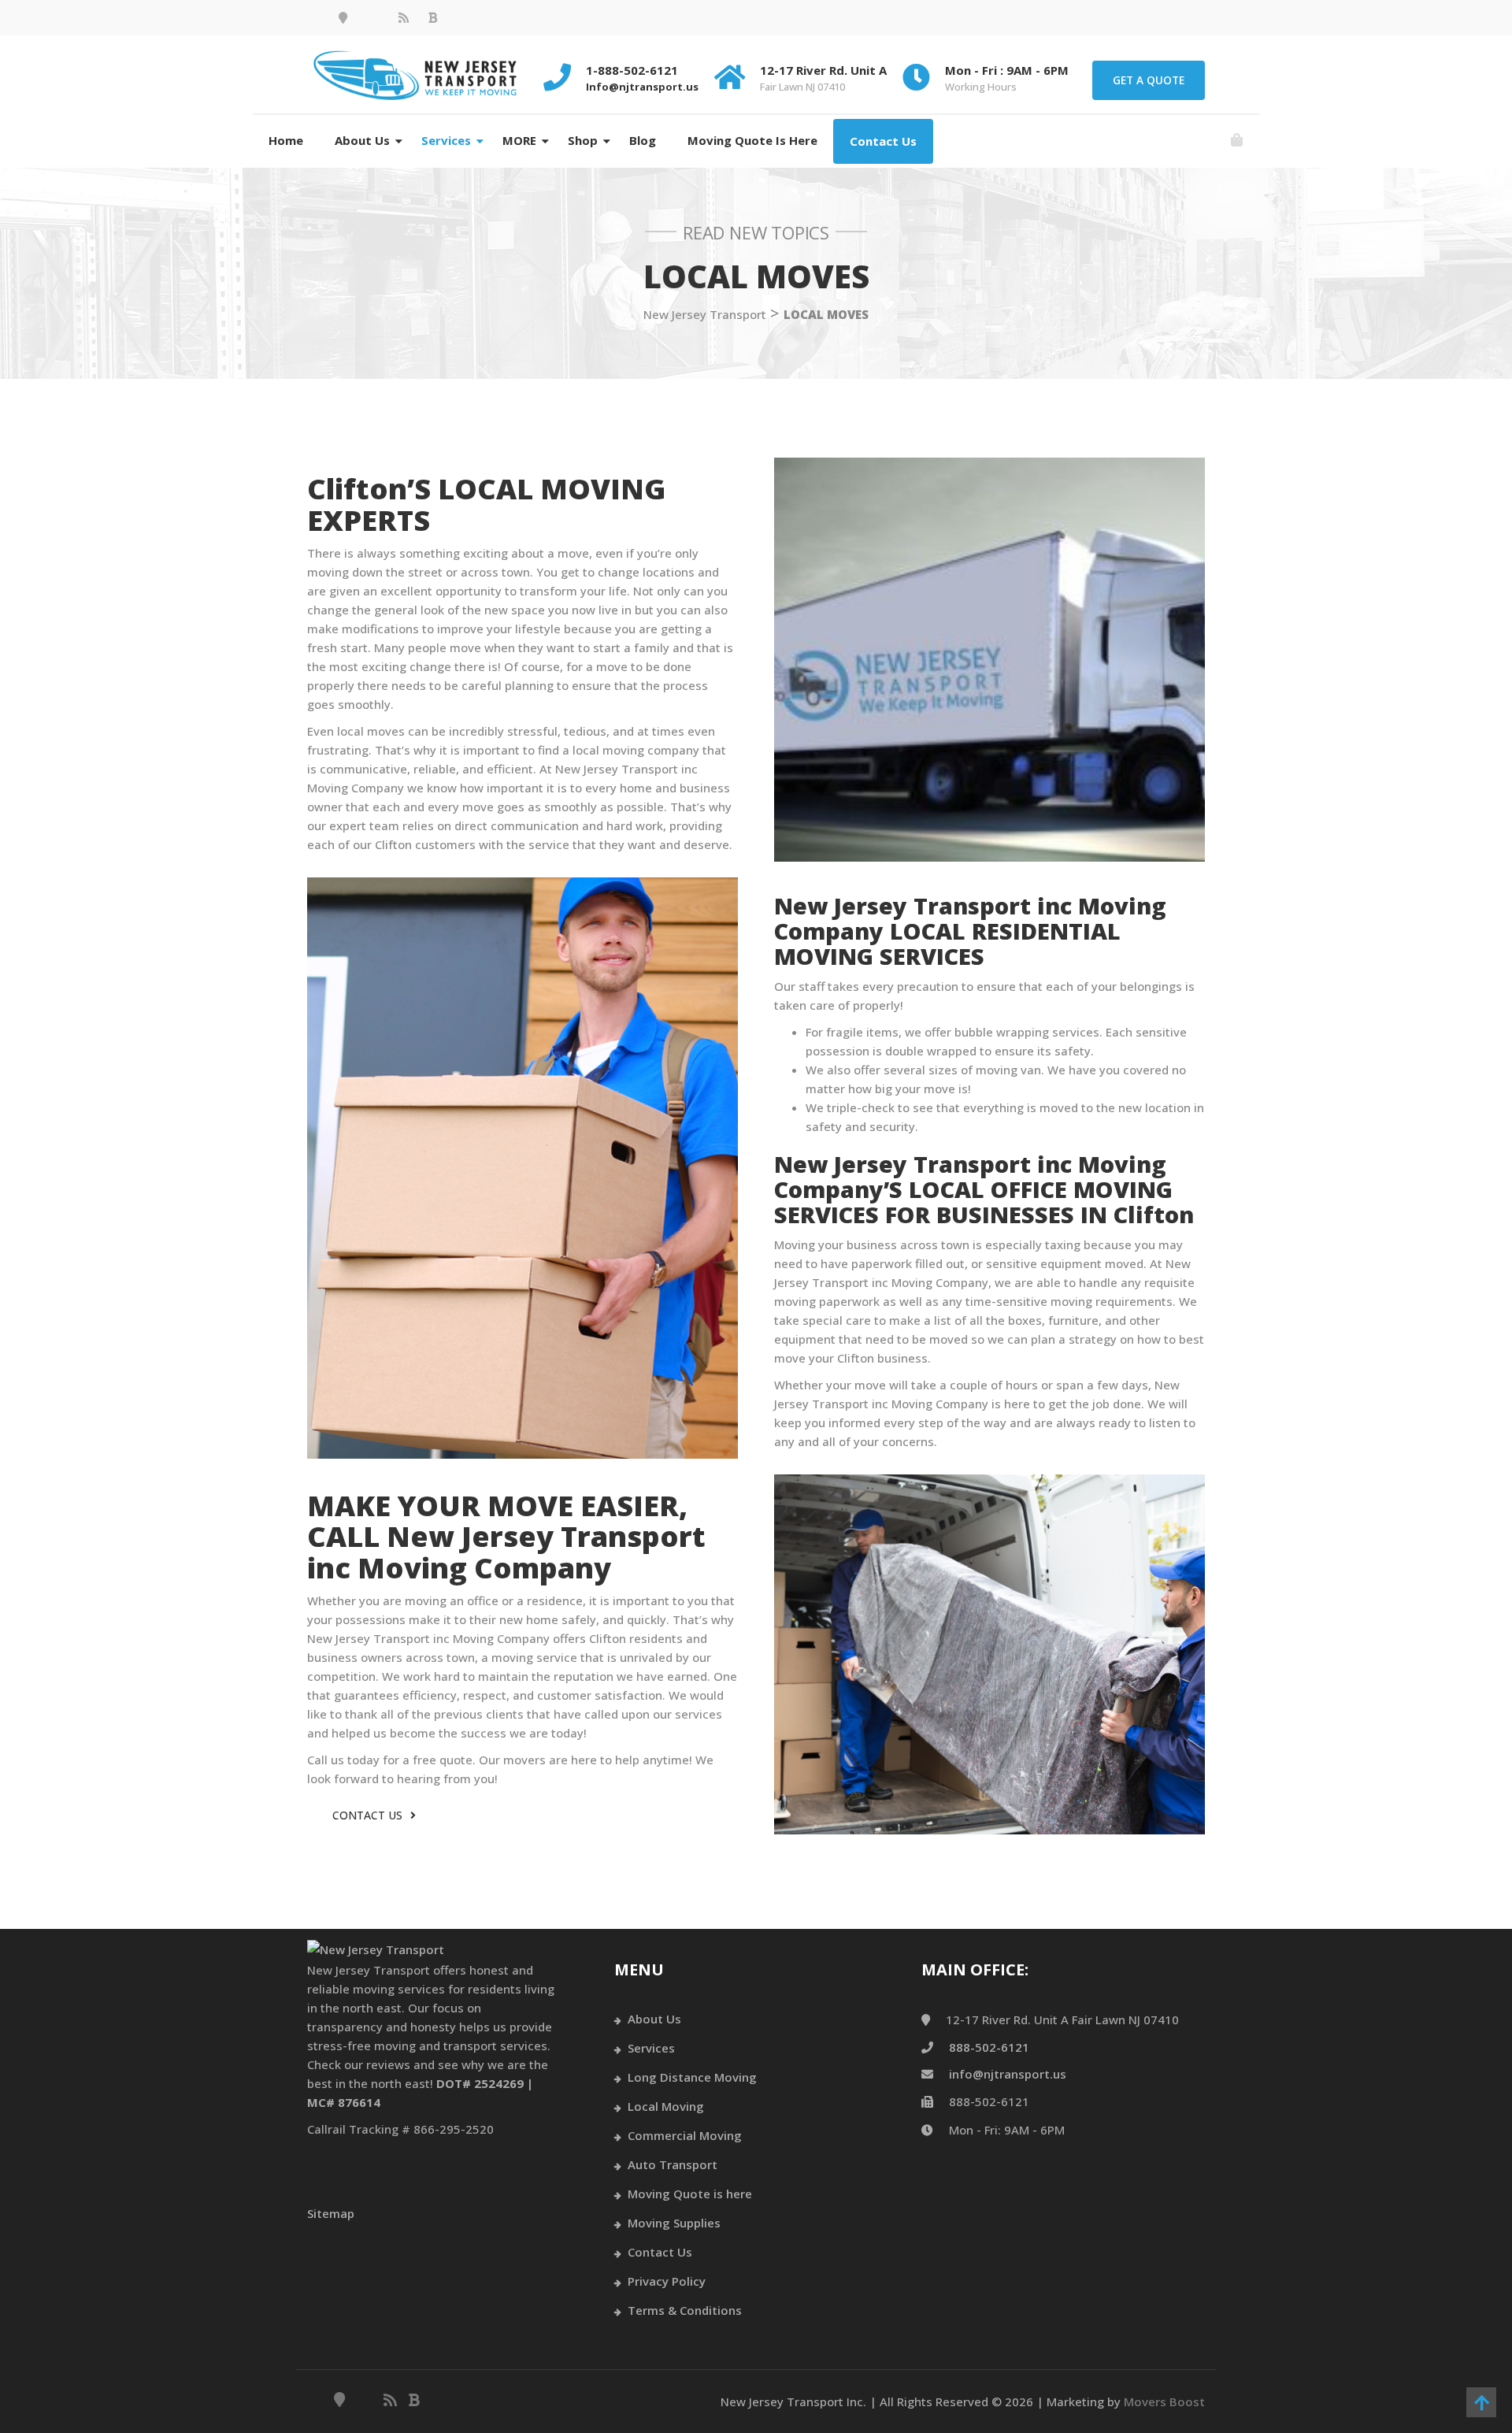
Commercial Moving (685, 2135)
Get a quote (1149, 80)
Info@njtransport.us (642, 87)
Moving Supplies (674, 2223)
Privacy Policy (667, 2281)
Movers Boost (1164, 2401)
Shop (583, 140)
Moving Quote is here (752, 140)
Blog (643, 140)
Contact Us (883, 141)
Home (286, 140)
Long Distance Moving (692, 2077)
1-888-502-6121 (632, 70)
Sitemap (331, 2213)
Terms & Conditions (685, 2310)
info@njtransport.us (1008, 2074)
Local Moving (666, 2106)
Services (446, 140)
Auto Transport (673, 2164)
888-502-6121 (989, 2047)
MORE (519, 140)
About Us (362, 140)
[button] (1237, 141)
